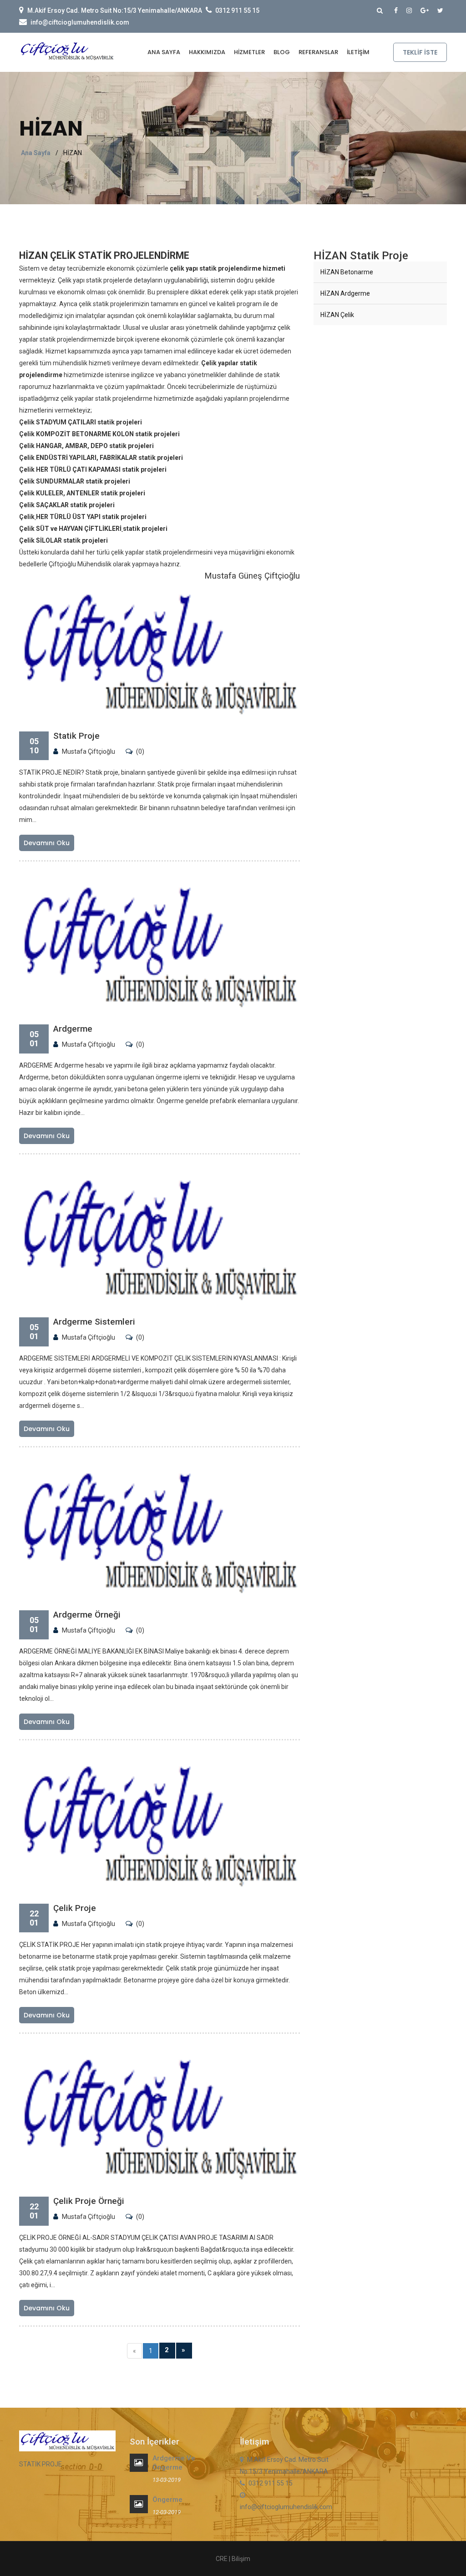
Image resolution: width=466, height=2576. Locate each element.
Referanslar (318, 52)
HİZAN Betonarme (347, 272)
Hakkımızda (207, 52)
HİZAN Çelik (337, 315)
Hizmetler (249, 52)
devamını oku (47, 843)
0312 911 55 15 (237, 10)
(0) (140, 751)
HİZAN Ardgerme (345, 293)
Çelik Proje (75, 1908)
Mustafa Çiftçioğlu (89, 751)
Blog (282, 52)
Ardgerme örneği (87, 1615)
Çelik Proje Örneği (89, 2201)
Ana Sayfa (164, 52)
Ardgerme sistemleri (94, 1322)
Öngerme (167, 2500)
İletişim (358, 52)
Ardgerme (73, 1029)
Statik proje (76, 736)
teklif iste (420, 52)
